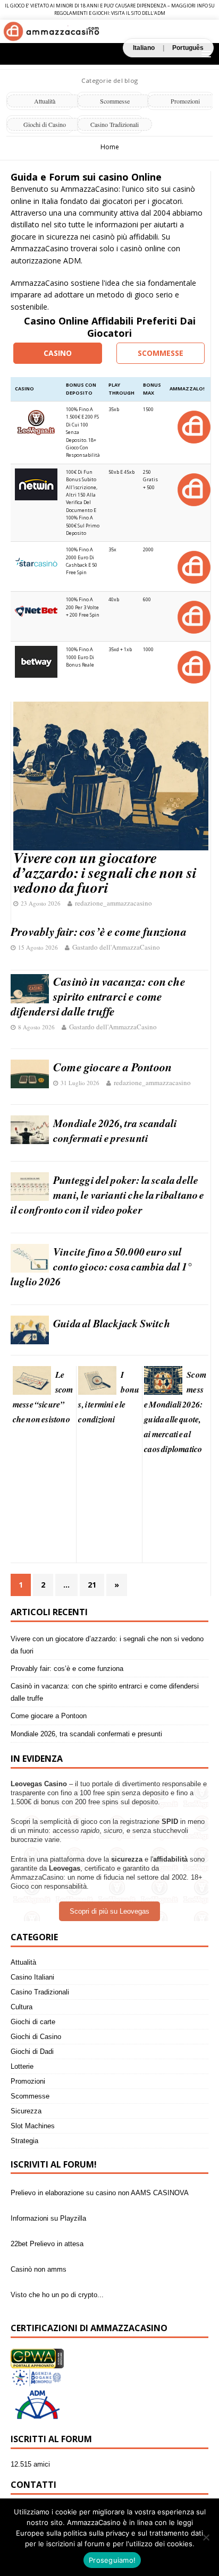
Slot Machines (33, 2126)
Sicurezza (26, 2111)
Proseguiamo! (112, 2560)
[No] (206, 2537)
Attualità (45, 101)
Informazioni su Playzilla (48, 2216)
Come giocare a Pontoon (112, 1067)
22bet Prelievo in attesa (47, 2242)
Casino (58, 353)
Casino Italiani (32, 1977)
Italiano (144, 48)
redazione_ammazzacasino (113, 903)
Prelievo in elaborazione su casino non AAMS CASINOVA (100, 2191)
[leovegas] (193, 426)
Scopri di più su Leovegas (109, 1911)
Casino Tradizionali (115, 124)
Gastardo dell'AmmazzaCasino (116, 947)
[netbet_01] (193, 616)
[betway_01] (193, 666)
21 (92, 1585)
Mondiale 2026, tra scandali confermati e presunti (115, 1130)
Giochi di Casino (45, 124)
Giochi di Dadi (32, 2052)
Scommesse (115, 101)
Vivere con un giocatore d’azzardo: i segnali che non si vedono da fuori (105, 872)
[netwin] (193, 489)
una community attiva (101, 213)
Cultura (22, 2007)
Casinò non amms (39, 2267)
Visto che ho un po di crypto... (57, 2293)
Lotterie (22, 2066)
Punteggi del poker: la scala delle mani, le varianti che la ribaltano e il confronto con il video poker (108, 1195)
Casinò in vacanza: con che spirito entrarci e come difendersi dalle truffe (98, 996)
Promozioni (28, 2081)
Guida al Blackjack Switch (112, 1323)
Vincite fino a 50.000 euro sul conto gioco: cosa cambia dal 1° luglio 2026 (101, 1266)
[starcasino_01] (193, 566)
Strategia (24, 2141)
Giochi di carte (33, 2022)
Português (188, 48)
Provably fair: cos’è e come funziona (99, 931)
